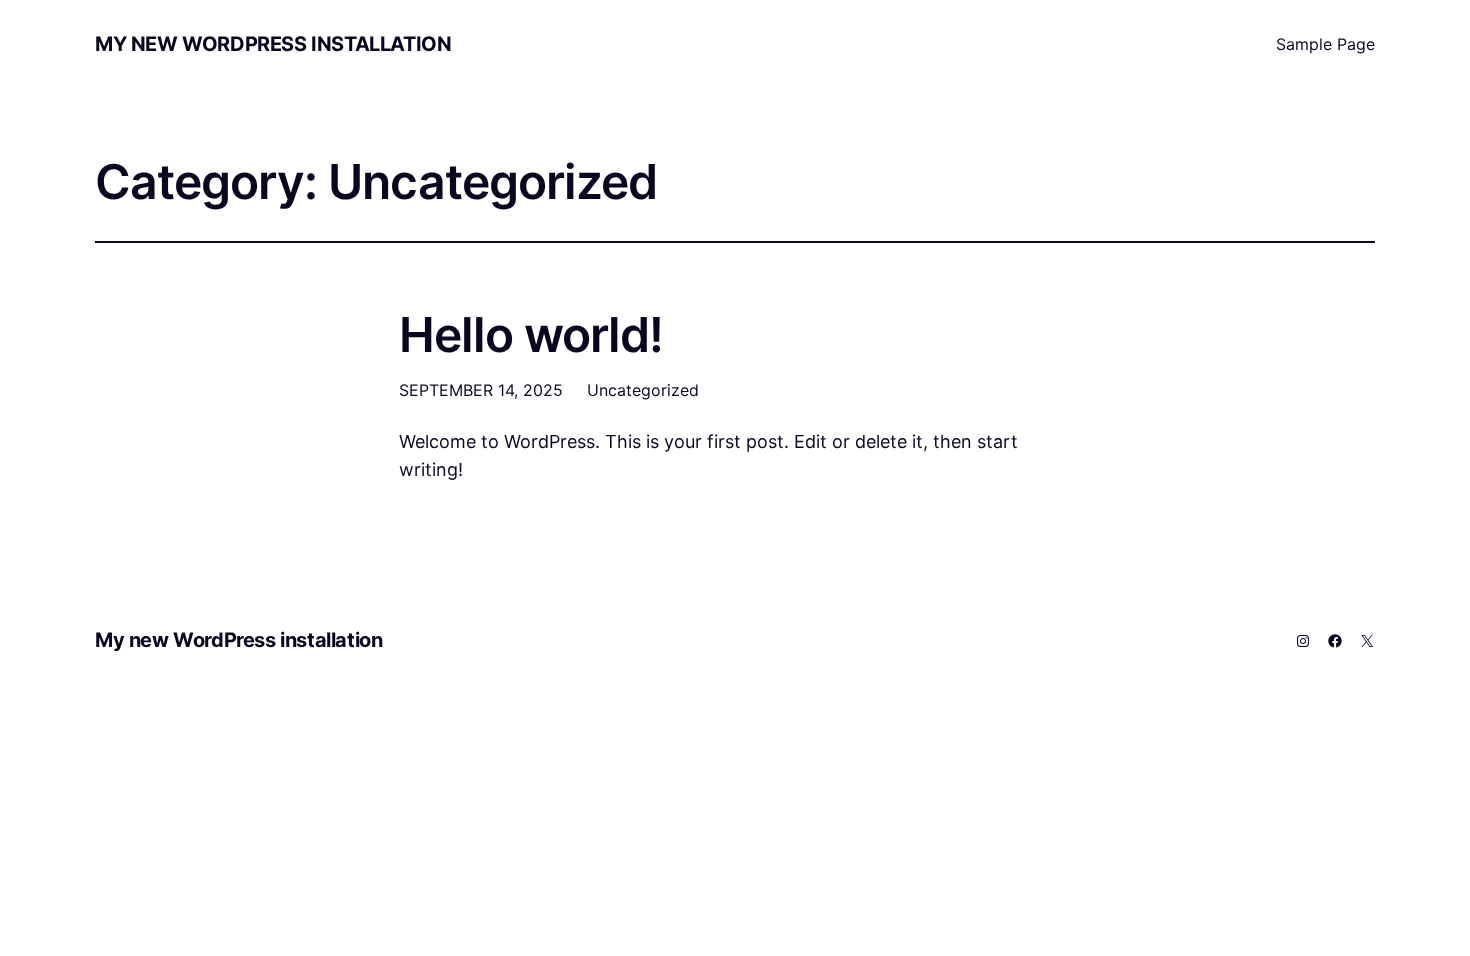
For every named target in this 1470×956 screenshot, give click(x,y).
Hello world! (531, 334)
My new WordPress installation (273, 44)
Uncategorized (643, 390)
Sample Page (1325, 44)
